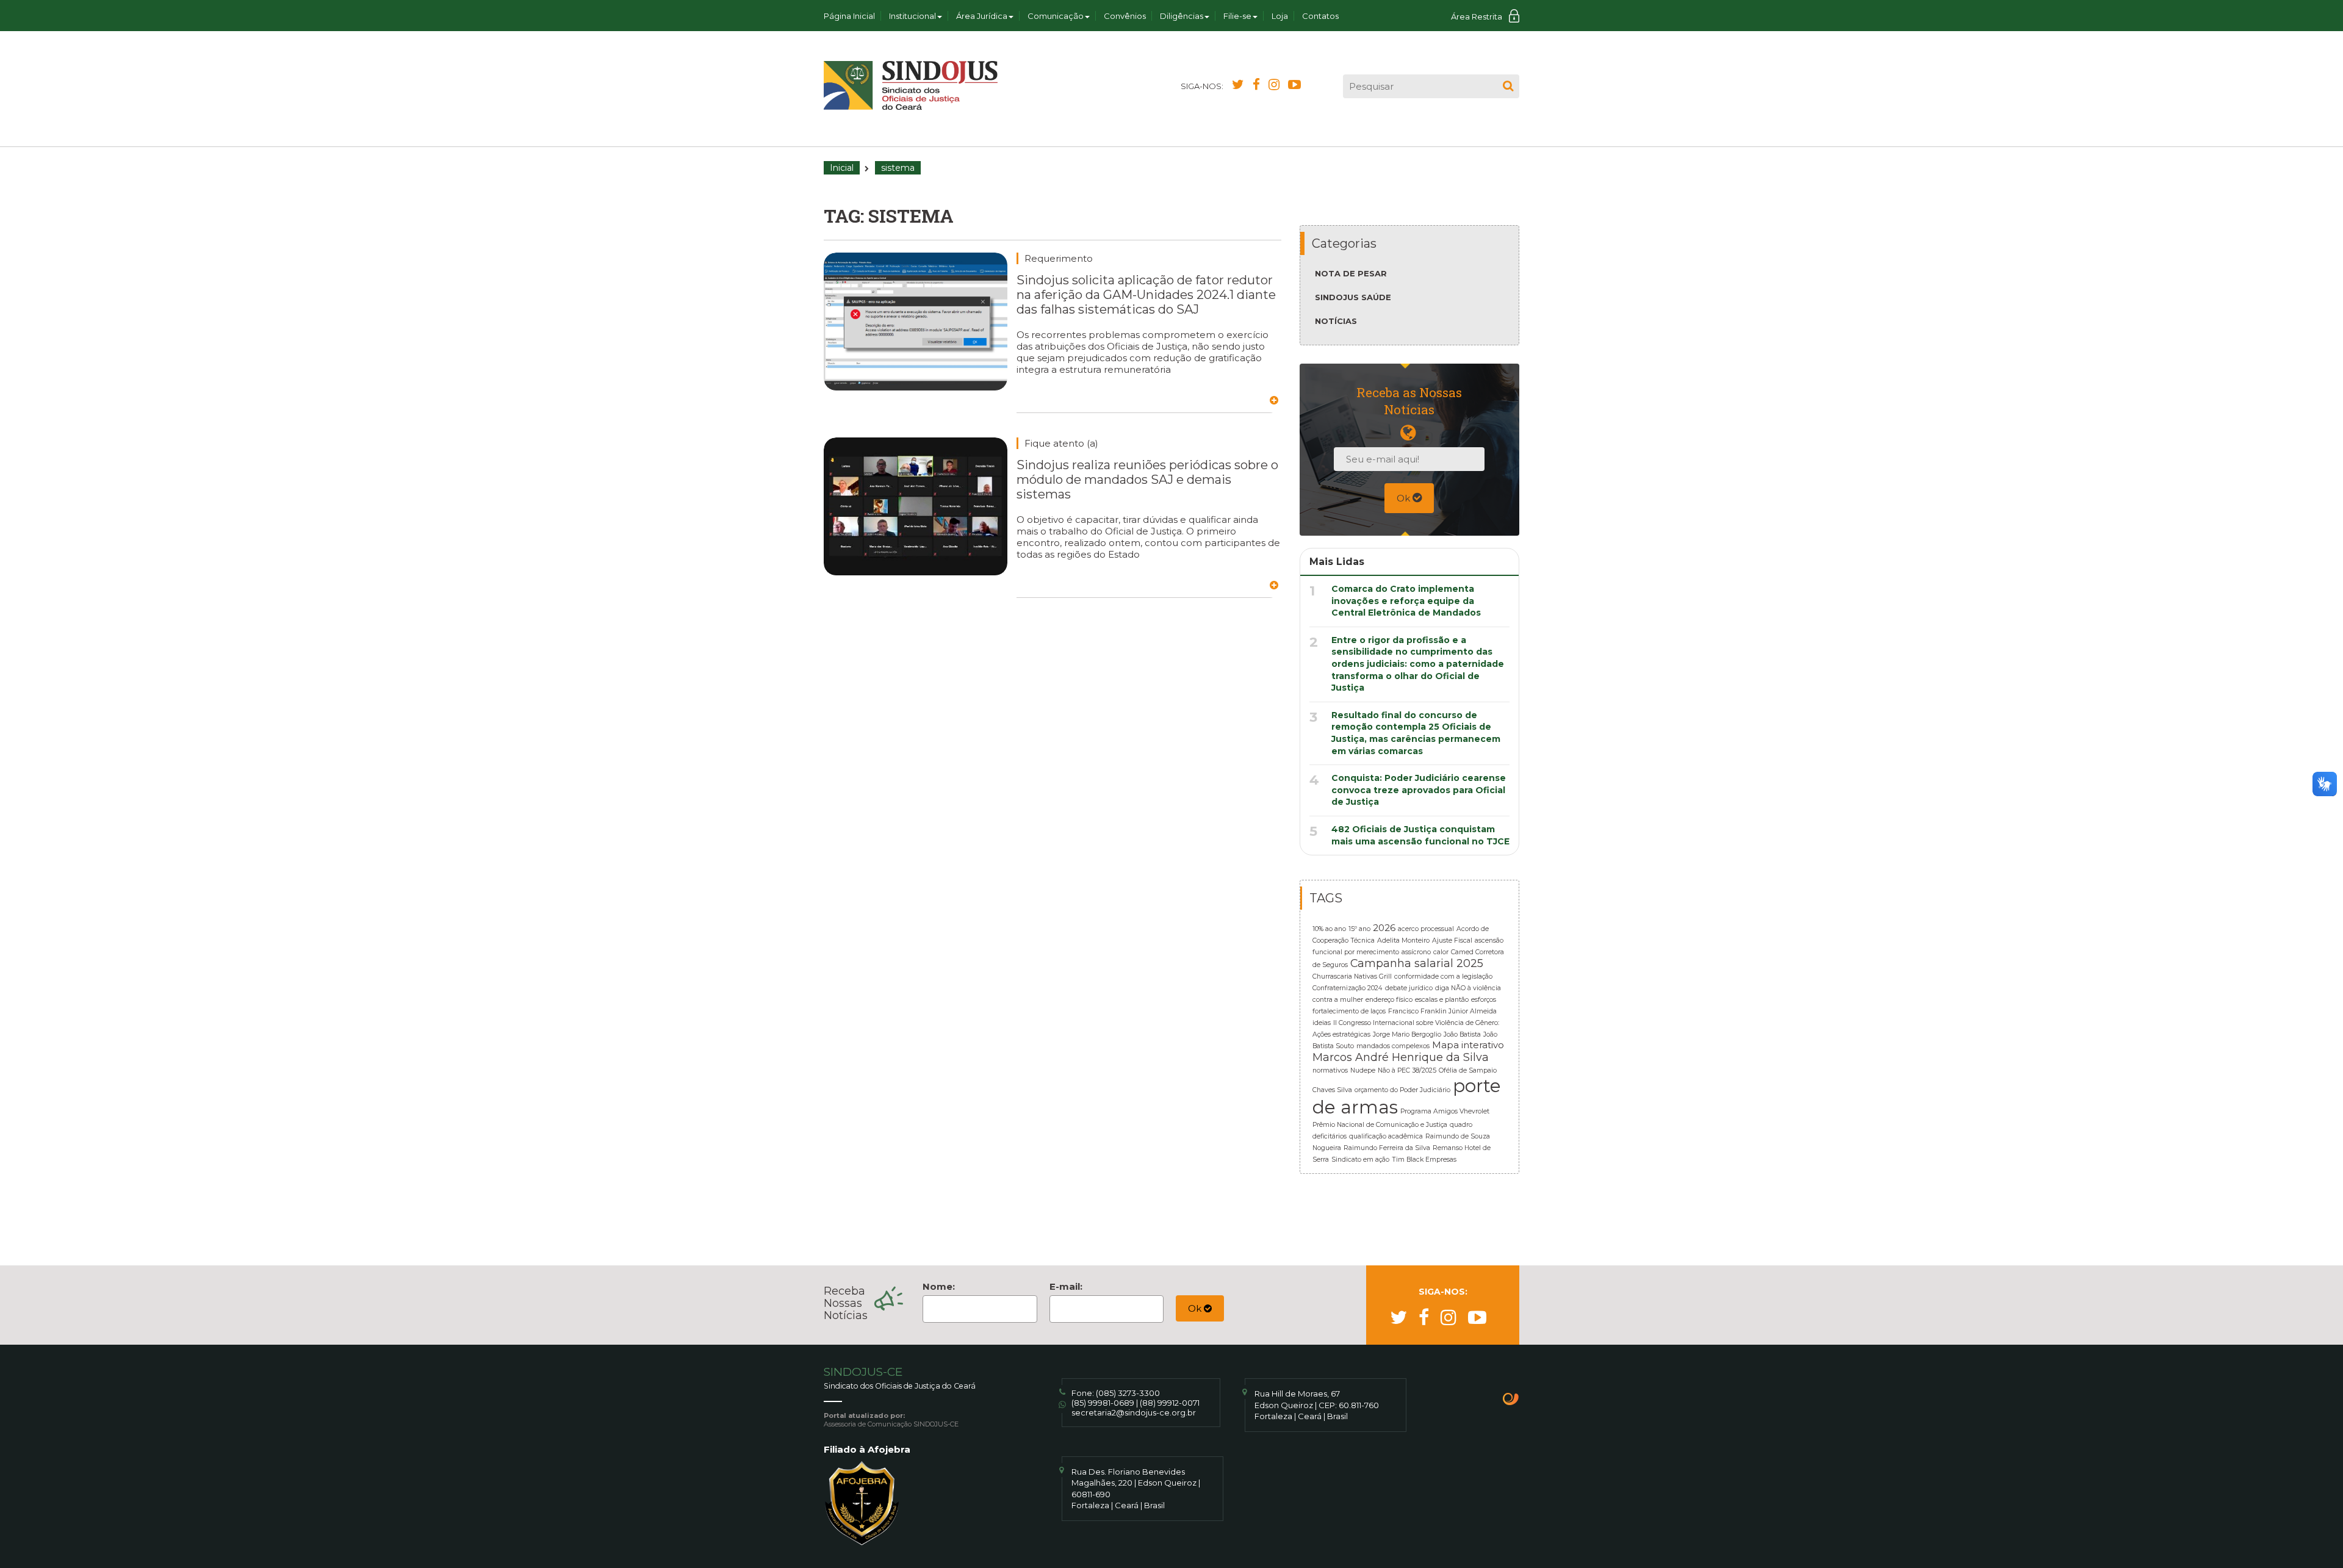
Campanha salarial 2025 (1417, 963)
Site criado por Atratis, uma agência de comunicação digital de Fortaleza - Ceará (1511, 1400)
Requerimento (1059, 258)
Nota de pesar (1351, 273)
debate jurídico (1409, 988)
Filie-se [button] (1237, 16)
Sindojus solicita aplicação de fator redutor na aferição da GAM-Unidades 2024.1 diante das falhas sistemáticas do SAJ (1146, 295)
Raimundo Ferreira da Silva (1387, 1148)
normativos (1330, 1070)
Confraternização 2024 (1348, 988)
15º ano (1359, 929)
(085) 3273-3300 (1128, 1393)
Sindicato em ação (1360, 1160)
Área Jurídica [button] (982, 16)
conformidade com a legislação (1443, 976)
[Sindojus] (911, 85)
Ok (1405, 498)
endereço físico (1389, 1000)
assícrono (1416, 952)
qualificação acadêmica (1386, 1136)
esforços (1484, 1000)
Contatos (1320, 16)
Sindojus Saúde (1353, 297)
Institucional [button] (912, 16)
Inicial (842, 168)
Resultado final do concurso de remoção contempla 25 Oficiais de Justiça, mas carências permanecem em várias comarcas (1416, 733)
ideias (1322, 1023)
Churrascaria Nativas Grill (1352, 976)
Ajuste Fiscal (1452, 940)
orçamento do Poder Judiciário (1402, 1090)
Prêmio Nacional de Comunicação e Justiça (1380, 1125)
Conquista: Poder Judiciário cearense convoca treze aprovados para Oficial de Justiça (1419, 790)
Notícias (1336, 321)
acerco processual (1426, 929)
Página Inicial (849, 16)
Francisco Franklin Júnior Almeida (1442, 1011)
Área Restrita (1477, 16)
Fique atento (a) (1061, 443)
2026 (1384, 928)
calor (1441, 952)
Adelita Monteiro (1403, 940)
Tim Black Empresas (1424, 1160)
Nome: (939, 1286)
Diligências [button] (1182, 16)
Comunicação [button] (1056, 16)
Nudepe (1363, 1070)
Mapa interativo (1468, 1045)
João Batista (1462, 1034)
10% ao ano (1329, 929)
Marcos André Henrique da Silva (1401, 1057)
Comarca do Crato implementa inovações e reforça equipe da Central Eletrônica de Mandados (1406, 601)
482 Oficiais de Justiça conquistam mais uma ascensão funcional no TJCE (1420, 835)
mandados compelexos (1393, 1046)
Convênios (1125, 16)
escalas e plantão (1442, 1000)
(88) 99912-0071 (1170, 1403)
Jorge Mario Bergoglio (1407, 1034)
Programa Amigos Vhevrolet (1445, 1111)
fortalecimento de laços (1349, 1011)
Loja (1280, 16)
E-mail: (1066, 1286)
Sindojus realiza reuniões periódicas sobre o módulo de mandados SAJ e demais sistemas (1147, 480)
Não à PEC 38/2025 (1407, 1070)
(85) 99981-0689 (1103, 1403)
